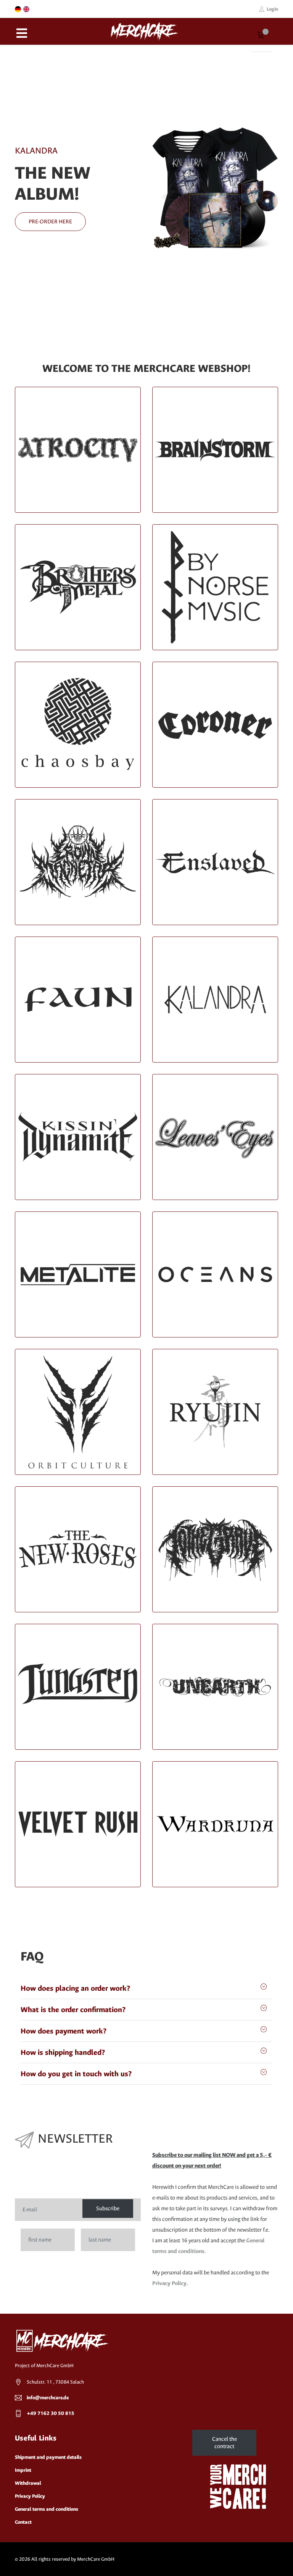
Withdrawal (28, 2483)
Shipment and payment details (48, 2457)
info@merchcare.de (48, 2398)
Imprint (23, 2470)
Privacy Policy (169, 2283)
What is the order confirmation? (73, 2010)
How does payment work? (64, 2031)
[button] (17, 188)
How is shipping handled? (63, 2052)
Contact (23, 2522)
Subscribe (108, 2209)
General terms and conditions (47, 2509)
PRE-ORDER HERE (50, 222)
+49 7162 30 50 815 (51, 2413)
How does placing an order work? (75, 1988)
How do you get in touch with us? (76, 2074)
